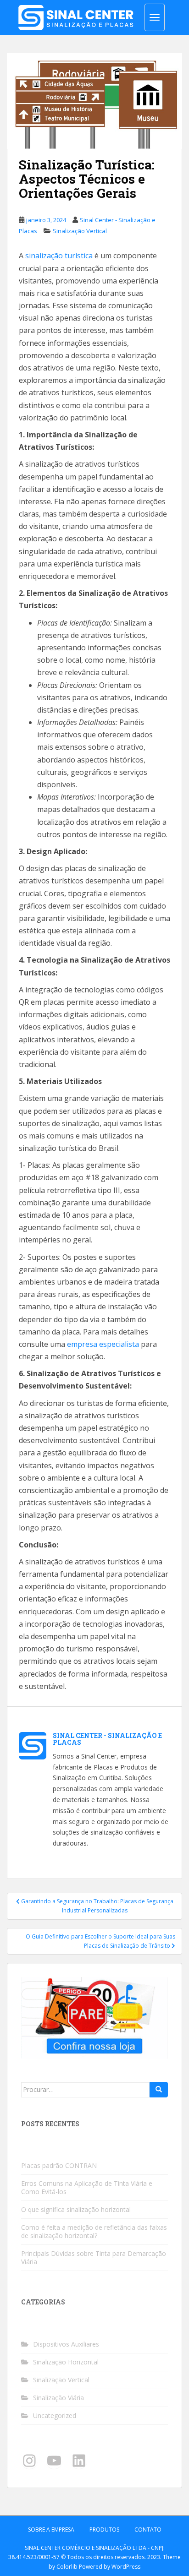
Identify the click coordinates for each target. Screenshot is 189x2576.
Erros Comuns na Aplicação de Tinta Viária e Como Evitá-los (87, 2187)
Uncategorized (55, 2415)
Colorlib (67, 2567)
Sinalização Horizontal (66, 2362)
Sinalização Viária (58, 2398)
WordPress (126, 2567)
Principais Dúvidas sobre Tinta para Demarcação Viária (94, 2257)
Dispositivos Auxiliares (66, 2344)
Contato (148, 2530)
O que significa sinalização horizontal (76, 2209)
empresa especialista (103, 1344)
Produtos (104, 2530)
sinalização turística (59, 256)
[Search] (159, 2090)
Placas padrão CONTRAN (59, 2165)
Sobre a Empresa (51, 2530)
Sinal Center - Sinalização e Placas (107, 1739)
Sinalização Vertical (80, 231)
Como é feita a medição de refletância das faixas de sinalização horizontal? (94, 2231)
